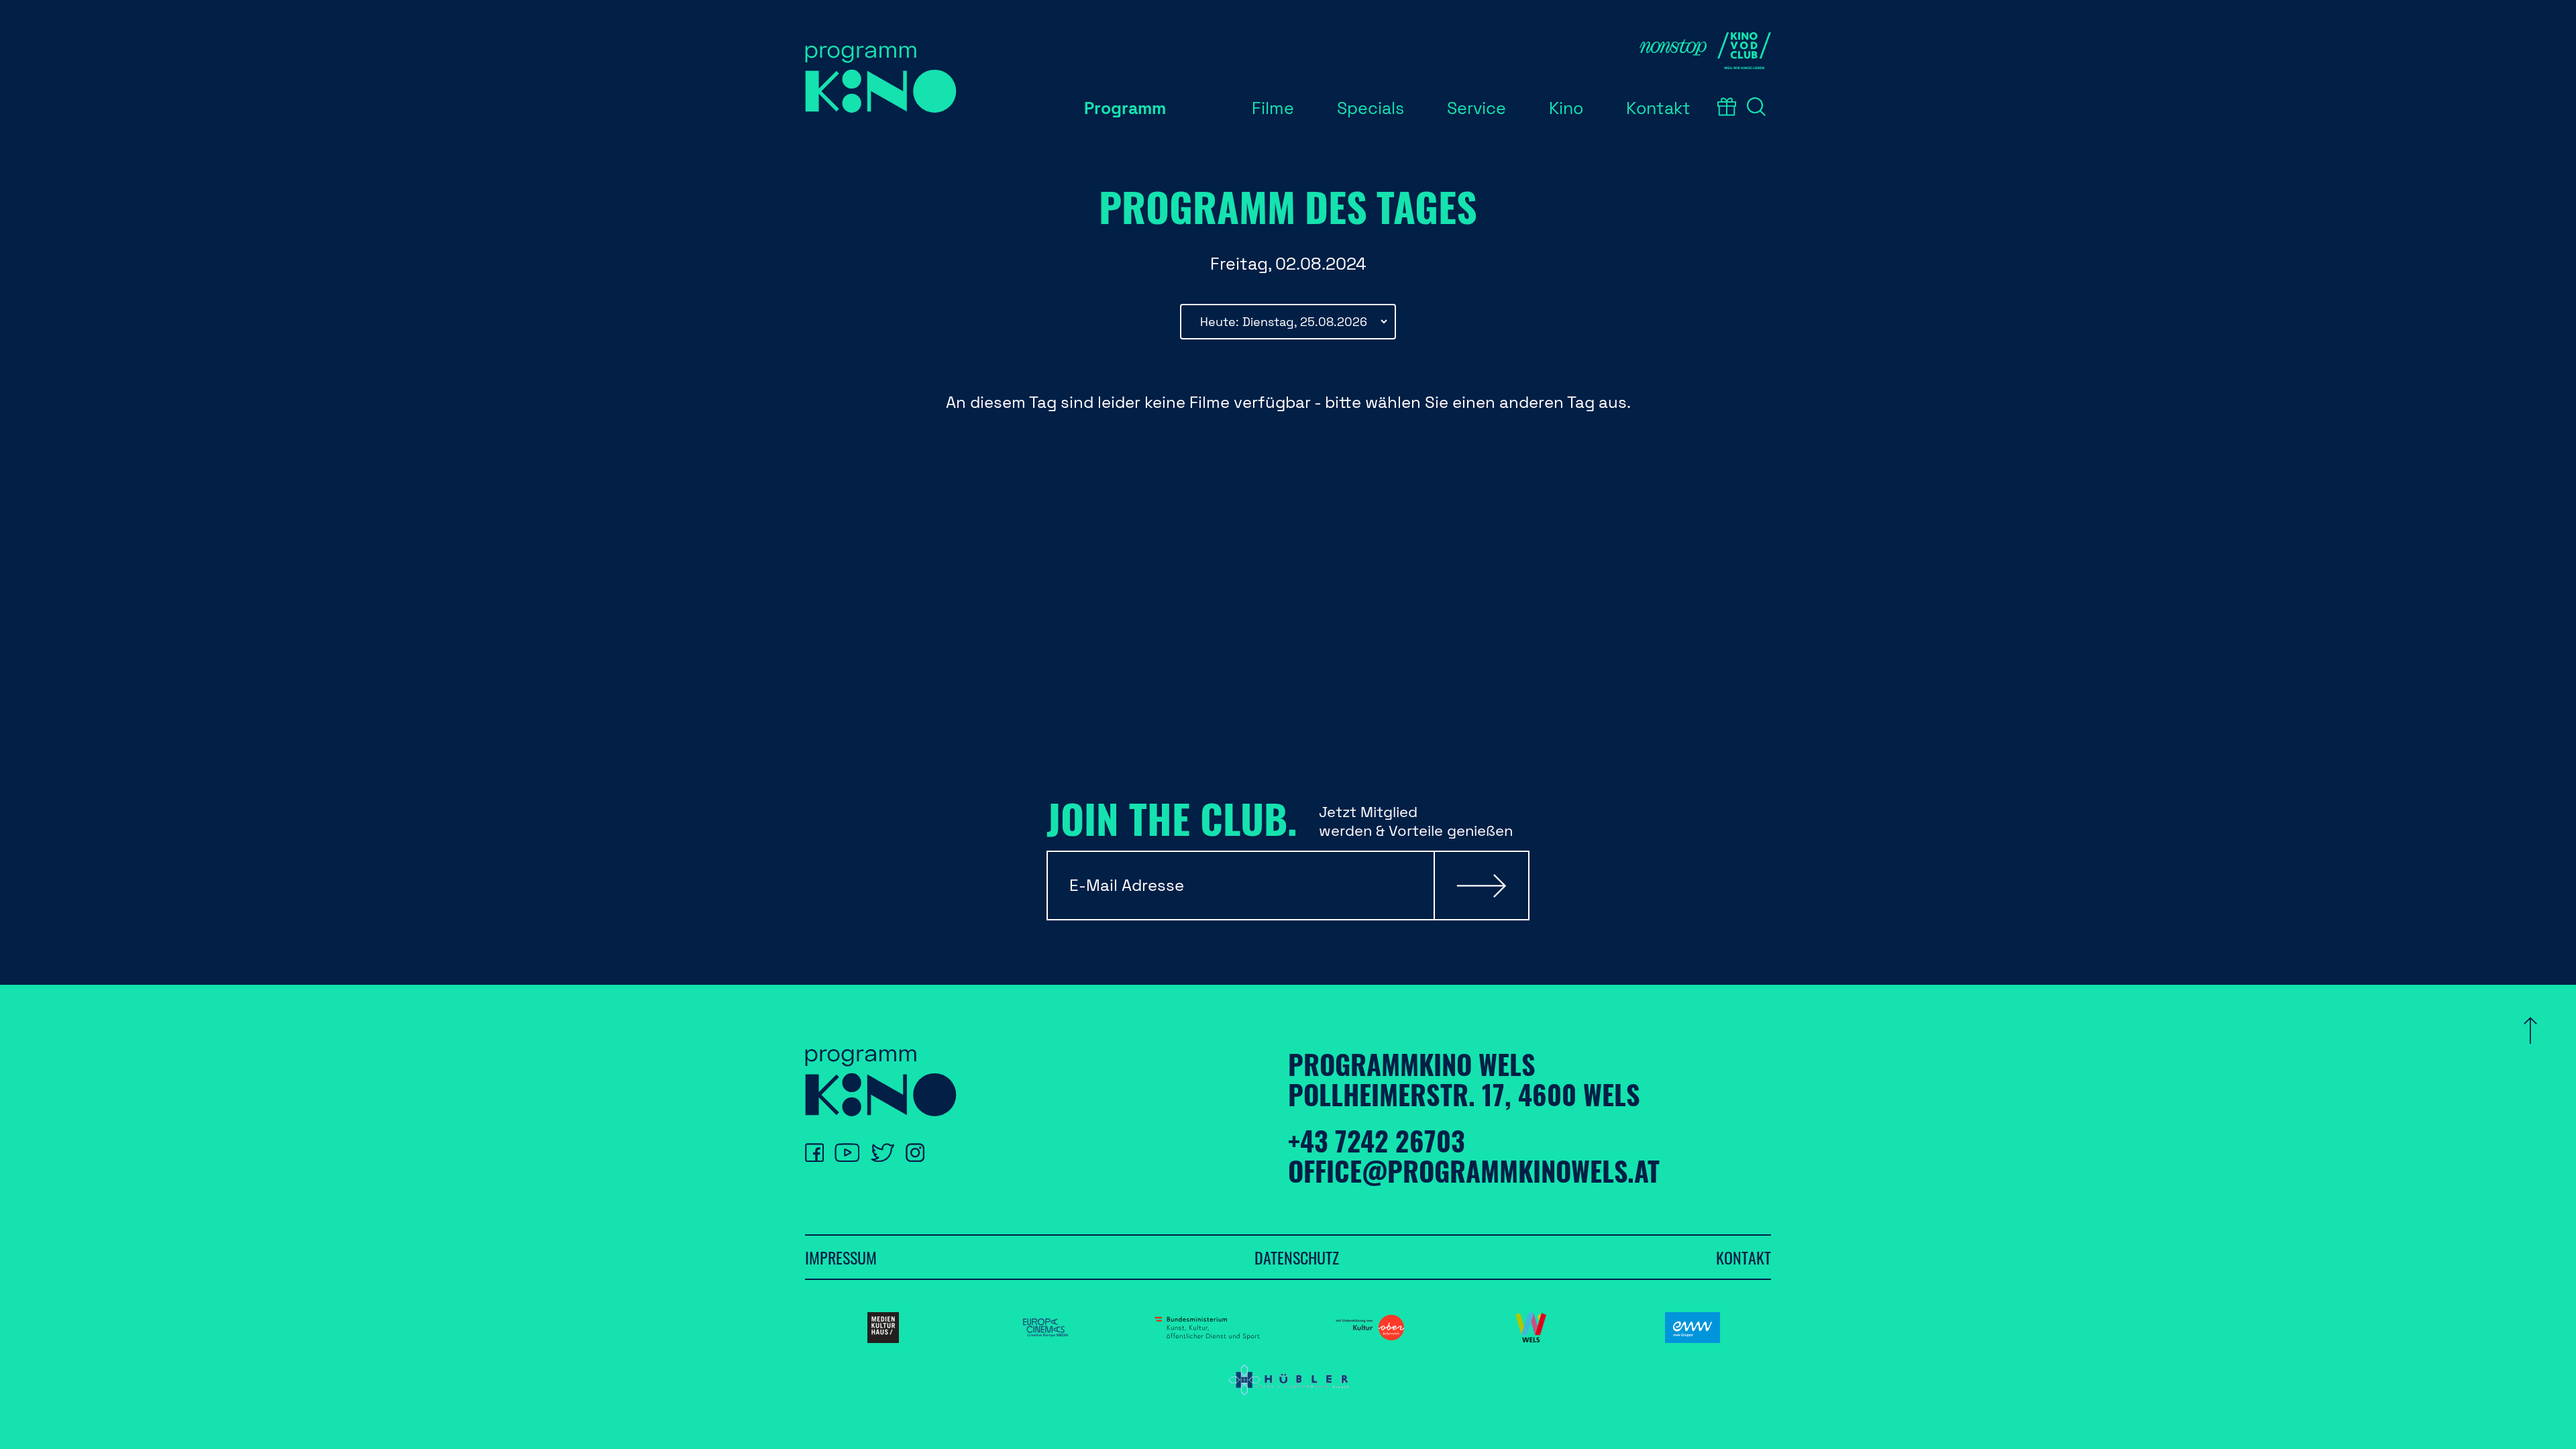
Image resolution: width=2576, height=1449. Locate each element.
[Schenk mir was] (1727, 107)
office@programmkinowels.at (1474, 1171)
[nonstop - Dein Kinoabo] (1673, 51)
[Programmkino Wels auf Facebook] (814, 1152)
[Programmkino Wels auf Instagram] (915, 1152)
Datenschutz (1297, 1257)
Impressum (841, 1257)
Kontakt (1743, 1257)
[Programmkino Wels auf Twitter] (882, 1152)
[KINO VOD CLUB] (1744, 51)
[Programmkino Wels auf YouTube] (847, 1152)
